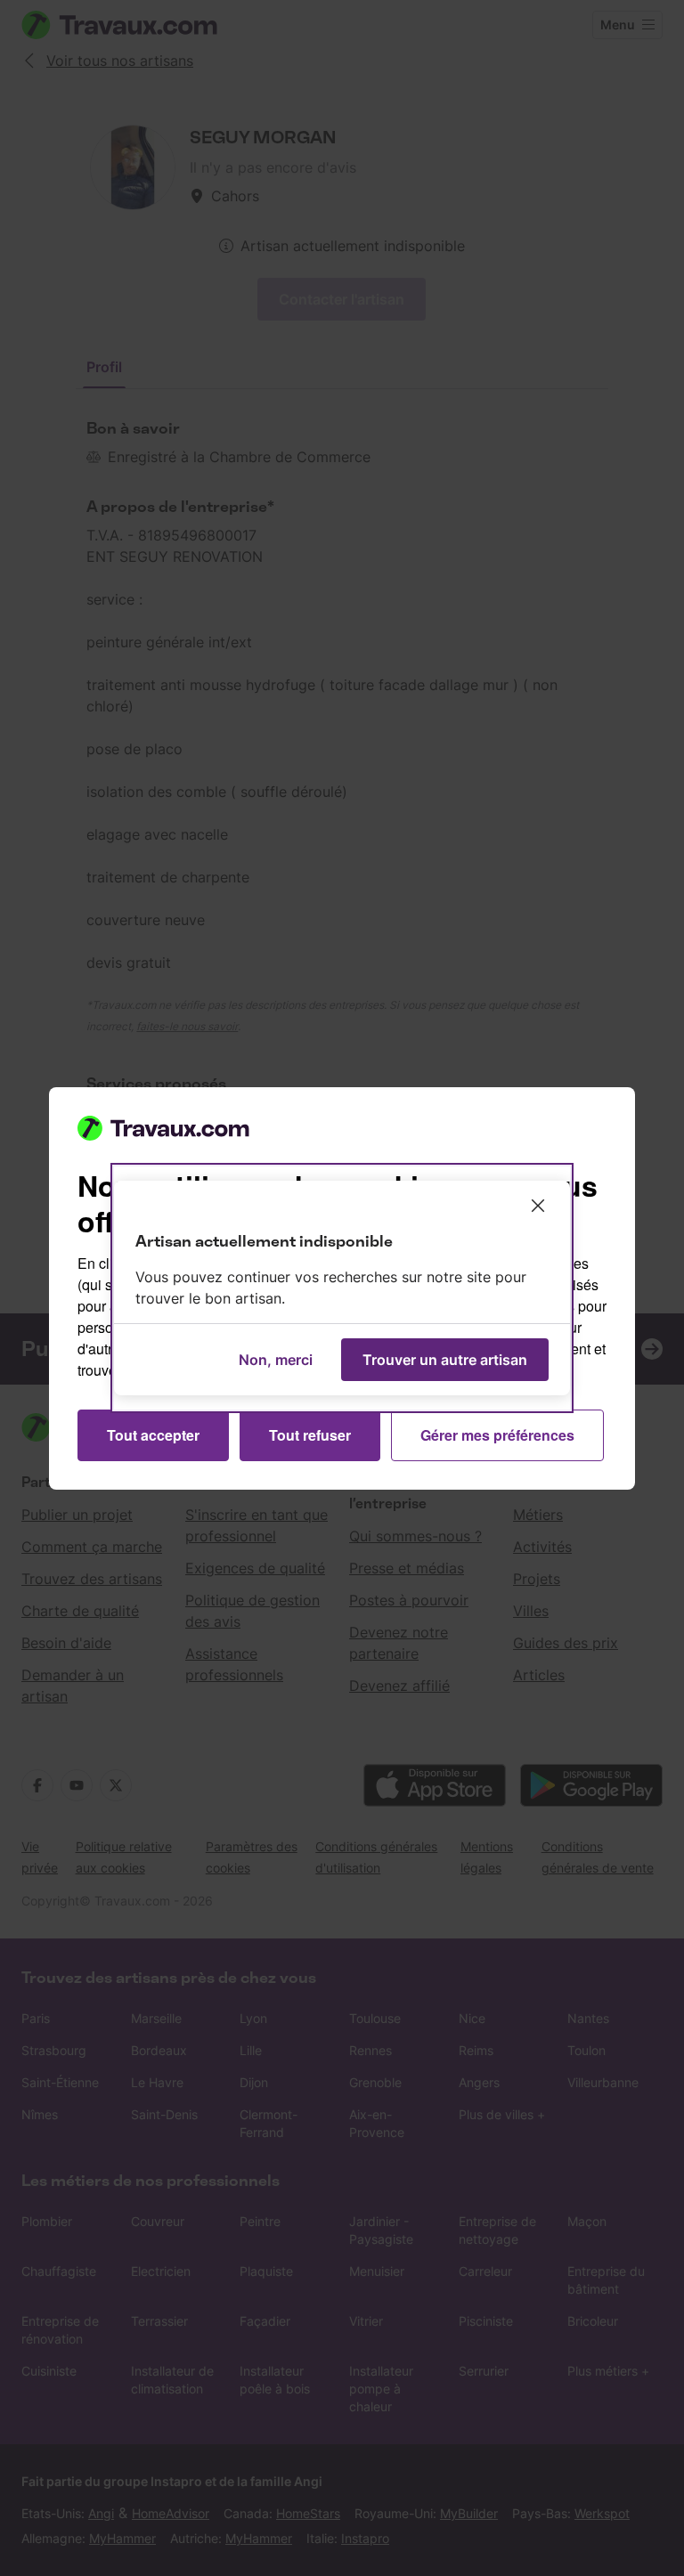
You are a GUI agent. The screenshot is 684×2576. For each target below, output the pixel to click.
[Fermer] (538, 1206)
